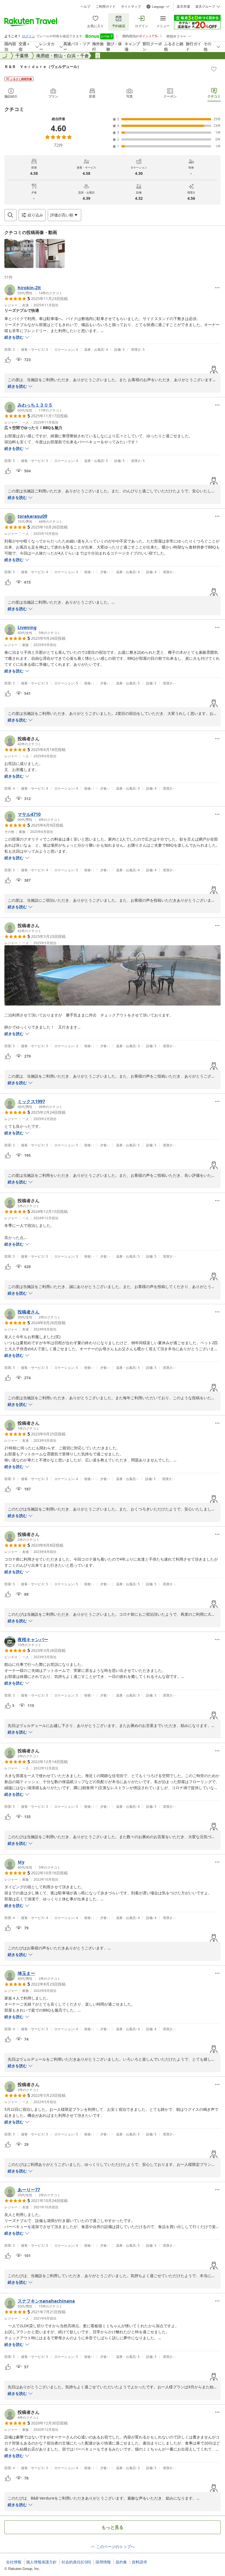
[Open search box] (10, 215)
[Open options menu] (217, 288)
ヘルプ (85, 7)
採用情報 (103, 2562)
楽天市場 (183, 7)
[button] (19, 253)
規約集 (121, 2562)
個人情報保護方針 (41, 2562)
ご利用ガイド (106, 7)
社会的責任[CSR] (76, 2562)
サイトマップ (131, 7)
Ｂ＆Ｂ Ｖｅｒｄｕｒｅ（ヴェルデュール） (43, 66)
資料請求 (139, 2562)
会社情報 (14, 2562)
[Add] (214, 69)
